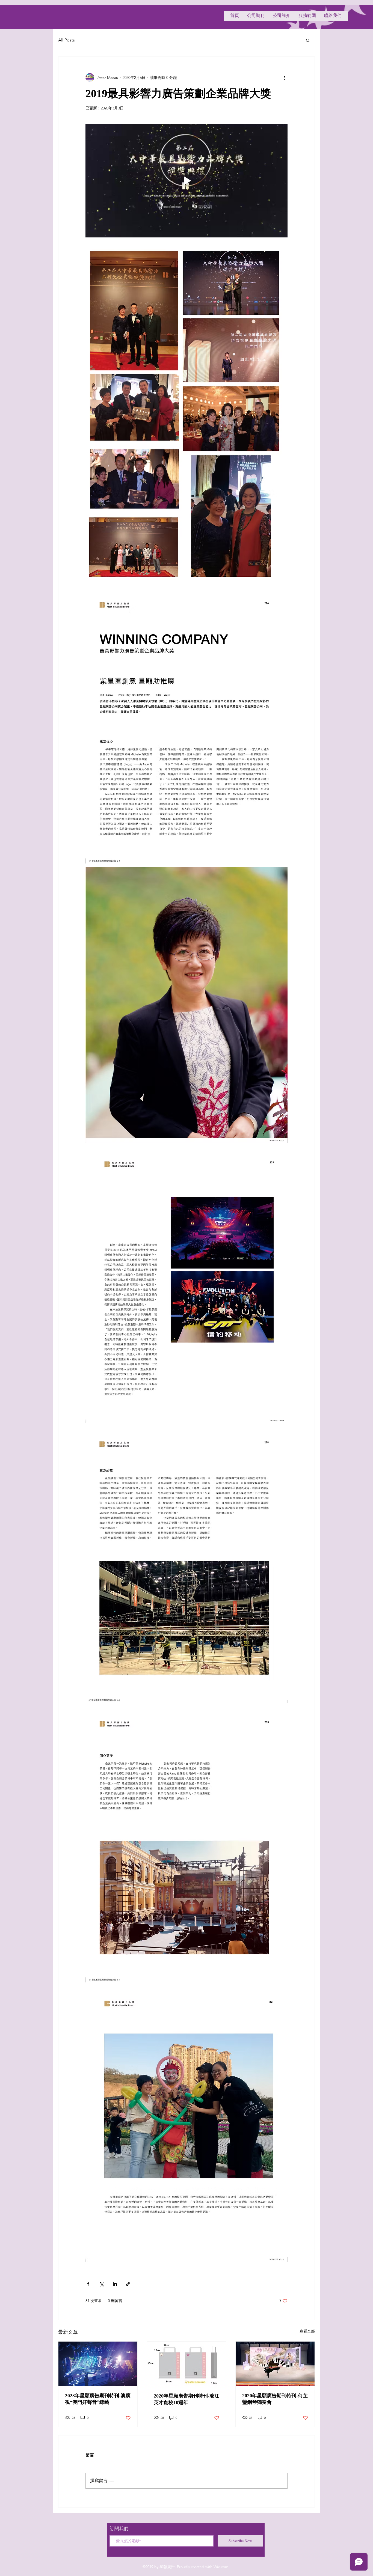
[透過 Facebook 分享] (88, 2284)
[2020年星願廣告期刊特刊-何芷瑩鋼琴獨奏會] (275, 2364)
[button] (308, 40)
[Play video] (187, 181)
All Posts (66, 40)
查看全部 (307, 2331)
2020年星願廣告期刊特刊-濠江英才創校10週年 (187, 2399)
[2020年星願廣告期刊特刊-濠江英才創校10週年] (187, 2364)
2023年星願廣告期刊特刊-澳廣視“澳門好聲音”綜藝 (98, 2399)
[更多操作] (284, 78)
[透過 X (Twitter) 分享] (101, 2284)
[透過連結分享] (128, 2284)
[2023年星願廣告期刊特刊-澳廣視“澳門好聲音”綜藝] (98, 2364)
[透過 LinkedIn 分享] (115, 2284)
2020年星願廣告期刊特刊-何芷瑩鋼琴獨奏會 (275, 2399)
